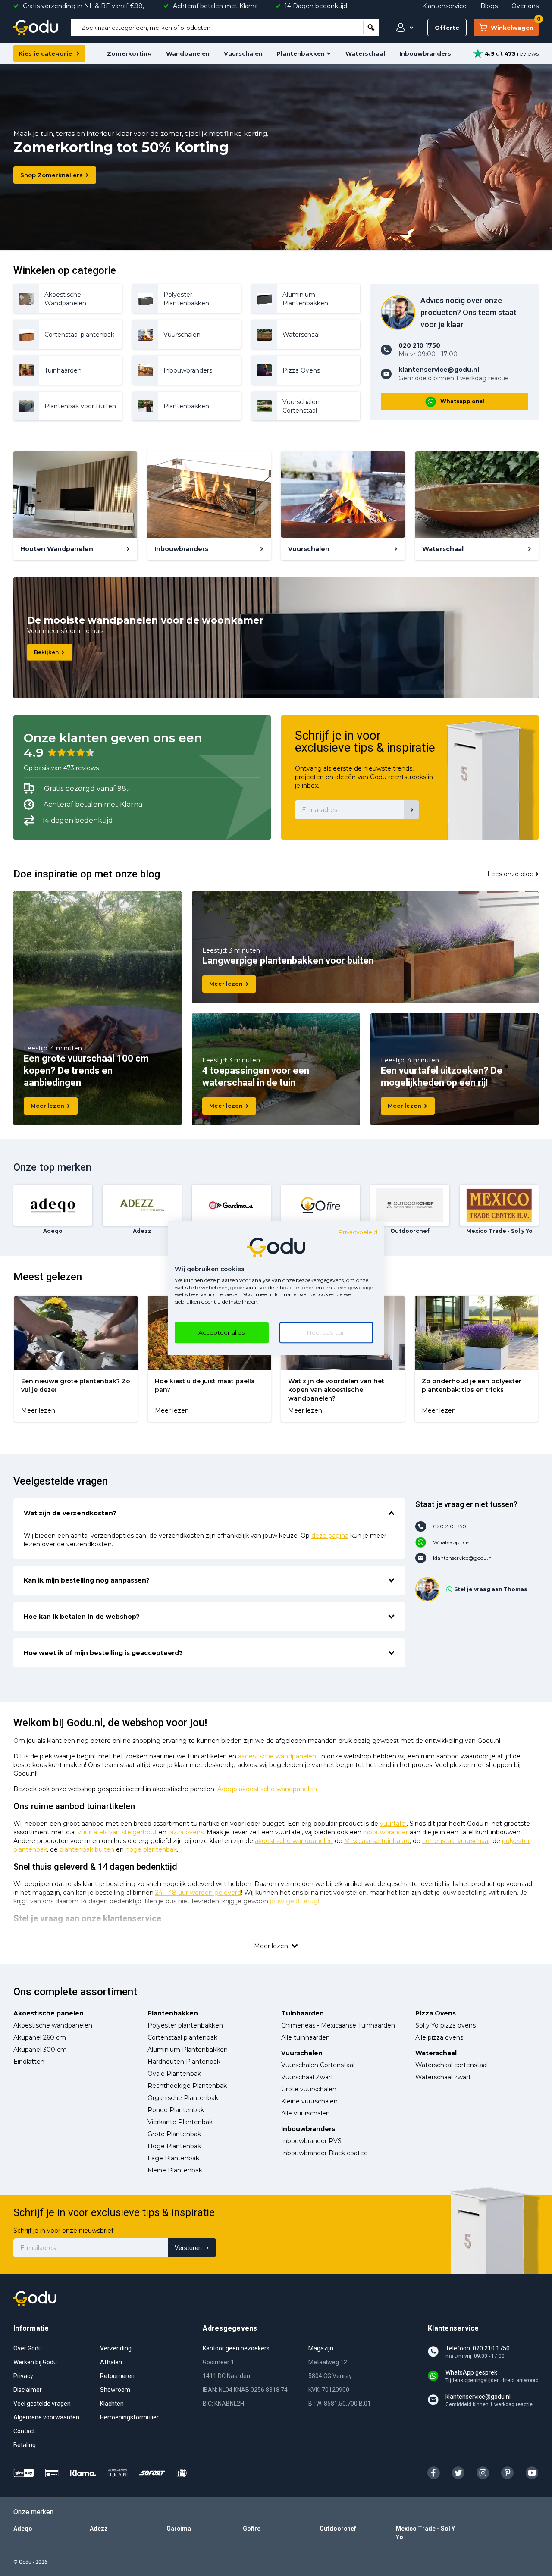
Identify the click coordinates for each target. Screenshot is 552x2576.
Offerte (447, 28)
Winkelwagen (515, 25)
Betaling (25, 2445)
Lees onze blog (511, 874)
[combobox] (217, 28)
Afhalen (111, 2362)
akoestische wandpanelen (277, 1756)
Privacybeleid (358, 1232)
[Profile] (403, 28)
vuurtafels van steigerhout (117, 1832)
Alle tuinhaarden (306, 2037)
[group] (76, 1359)
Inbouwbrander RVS (311, 2141)
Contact (24, 2431)
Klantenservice (444, 6)
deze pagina (330, 1536)
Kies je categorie (45, 53)
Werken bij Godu (35, 2362)
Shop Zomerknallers (52, 175)
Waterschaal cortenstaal (452, 2065)
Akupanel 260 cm (40, 2037)
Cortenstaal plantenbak (182, 2037)
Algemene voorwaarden (46, 2417)
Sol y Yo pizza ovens (445, 2025)
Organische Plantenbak (183, 2098)
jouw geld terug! (295, 1901)
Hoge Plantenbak (174, 2146)
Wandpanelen (188, 53)
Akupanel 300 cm (40, 2050)
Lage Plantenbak (173, 2158)
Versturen (188, 2248)
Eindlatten (29, 2062)
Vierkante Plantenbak (180, 2122)
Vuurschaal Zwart (307, 2077)
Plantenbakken (301, 53)
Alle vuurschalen (306, 2113)
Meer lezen (47, 1106)
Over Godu (28, 2348)
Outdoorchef (338, 2529)
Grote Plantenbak (174, 2134)
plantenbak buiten (87, 1849)
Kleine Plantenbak (175, 2170)
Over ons (525, 6)
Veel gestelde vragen (42, 2404)
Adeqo (23, 2529)
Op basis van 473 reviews (61, 768)
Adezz (99, 2529)
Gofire (252, 2529)
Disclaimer (28, 2390)
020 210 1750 (450, 1526)
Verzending (116, 2348)
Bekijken (46, 652)
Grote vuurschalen (309, 2089)
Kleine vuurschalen (309, 2101)
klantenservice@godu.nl (463, 1558)
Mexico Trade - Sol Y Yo (425, 2533)
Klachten (112, 2404)
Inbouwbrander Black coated (325, 2153)
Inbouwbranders (425, 53)
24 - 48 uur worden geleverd (198, 1893)
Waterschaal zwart (443, 2077)
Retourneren (117, 2376)
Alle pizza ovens (439, 2037)
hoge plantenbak (151, 1849)
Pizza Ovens (436, 2013)
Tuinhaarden (303, 2013)
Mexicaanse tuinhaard (377, 1841)
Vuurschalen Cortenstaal (318, 2065)
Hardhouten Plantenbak (184, 2062)
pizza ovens (186, 1832)
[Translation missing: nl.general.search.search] (371, 28)
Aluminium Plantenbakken (188, 2050)
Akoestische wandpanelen (53, 2025)
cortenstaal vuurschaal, (456, 1841)
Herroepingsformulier (129, 2417)
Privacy (23, 2376)
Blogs (489, 6)
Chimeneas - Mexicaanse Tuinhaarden (338, 2025)
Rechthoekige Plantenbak (187, 2086)
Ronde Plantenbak (176, 2110)
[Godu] (36, 28)
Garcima (179, 2529)
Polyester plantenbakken (185, 2025)
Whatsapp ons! (462, 401)
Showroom (115, 2390)
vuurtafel (393, 1824)
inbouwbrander (386, 1832)
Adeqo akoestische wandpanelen (267, 1789)
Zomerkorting (129, 53)
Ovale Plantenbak (174, 2074)
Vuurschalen (243, 53)
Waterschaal (365, 53)
